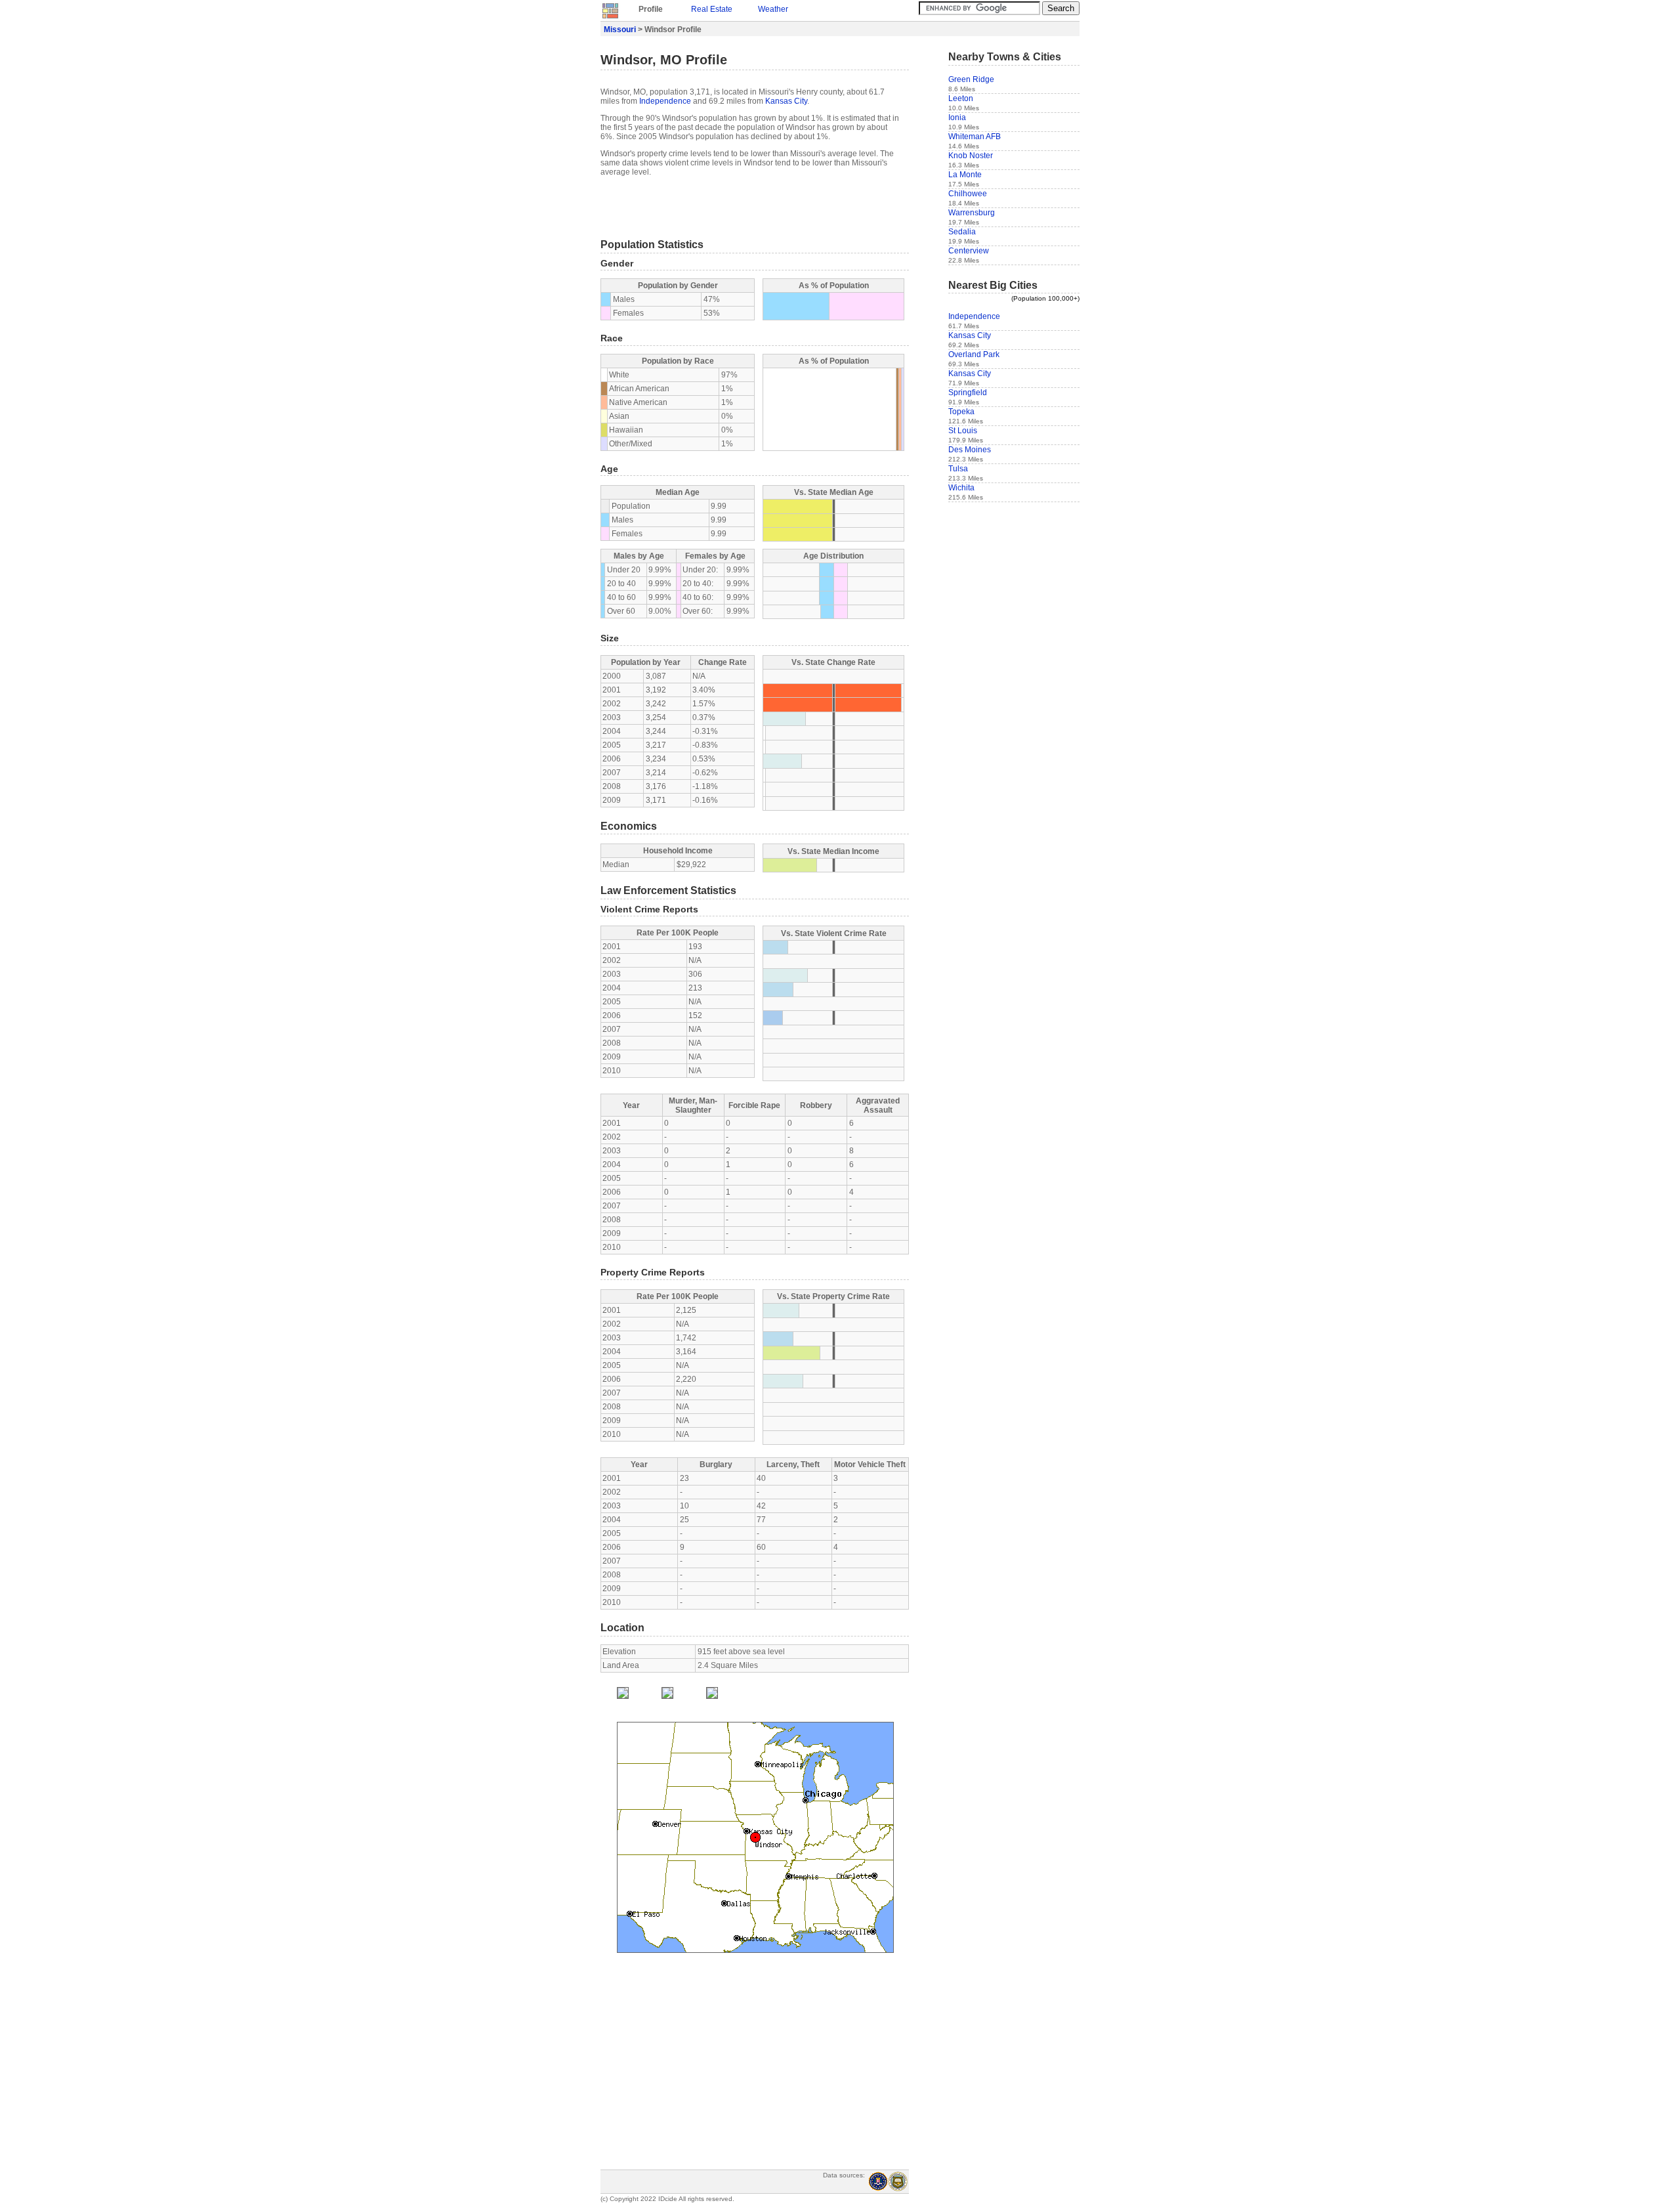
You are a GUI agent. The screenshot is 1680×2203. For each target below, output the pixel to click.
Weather (773, 9)
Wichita (961, 488)
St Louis (963, 431)
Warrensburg (972, 213)
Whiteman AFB (975, 137)
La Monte (965, 175)
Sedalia (962, 232)
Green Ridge (971, 79)
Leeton (961, 98)
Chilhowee (968, 194)
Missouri (620, 30)
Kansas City (786, 101)
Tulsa (958, 469)
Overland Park (974, 354)
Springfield (968, 393)
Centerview (969, 251)
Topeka (961, 412)
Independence (665, 101)
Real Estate (712, 9)
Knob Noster (971, 156)
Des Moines (970, 450)
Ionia (957, 118)
